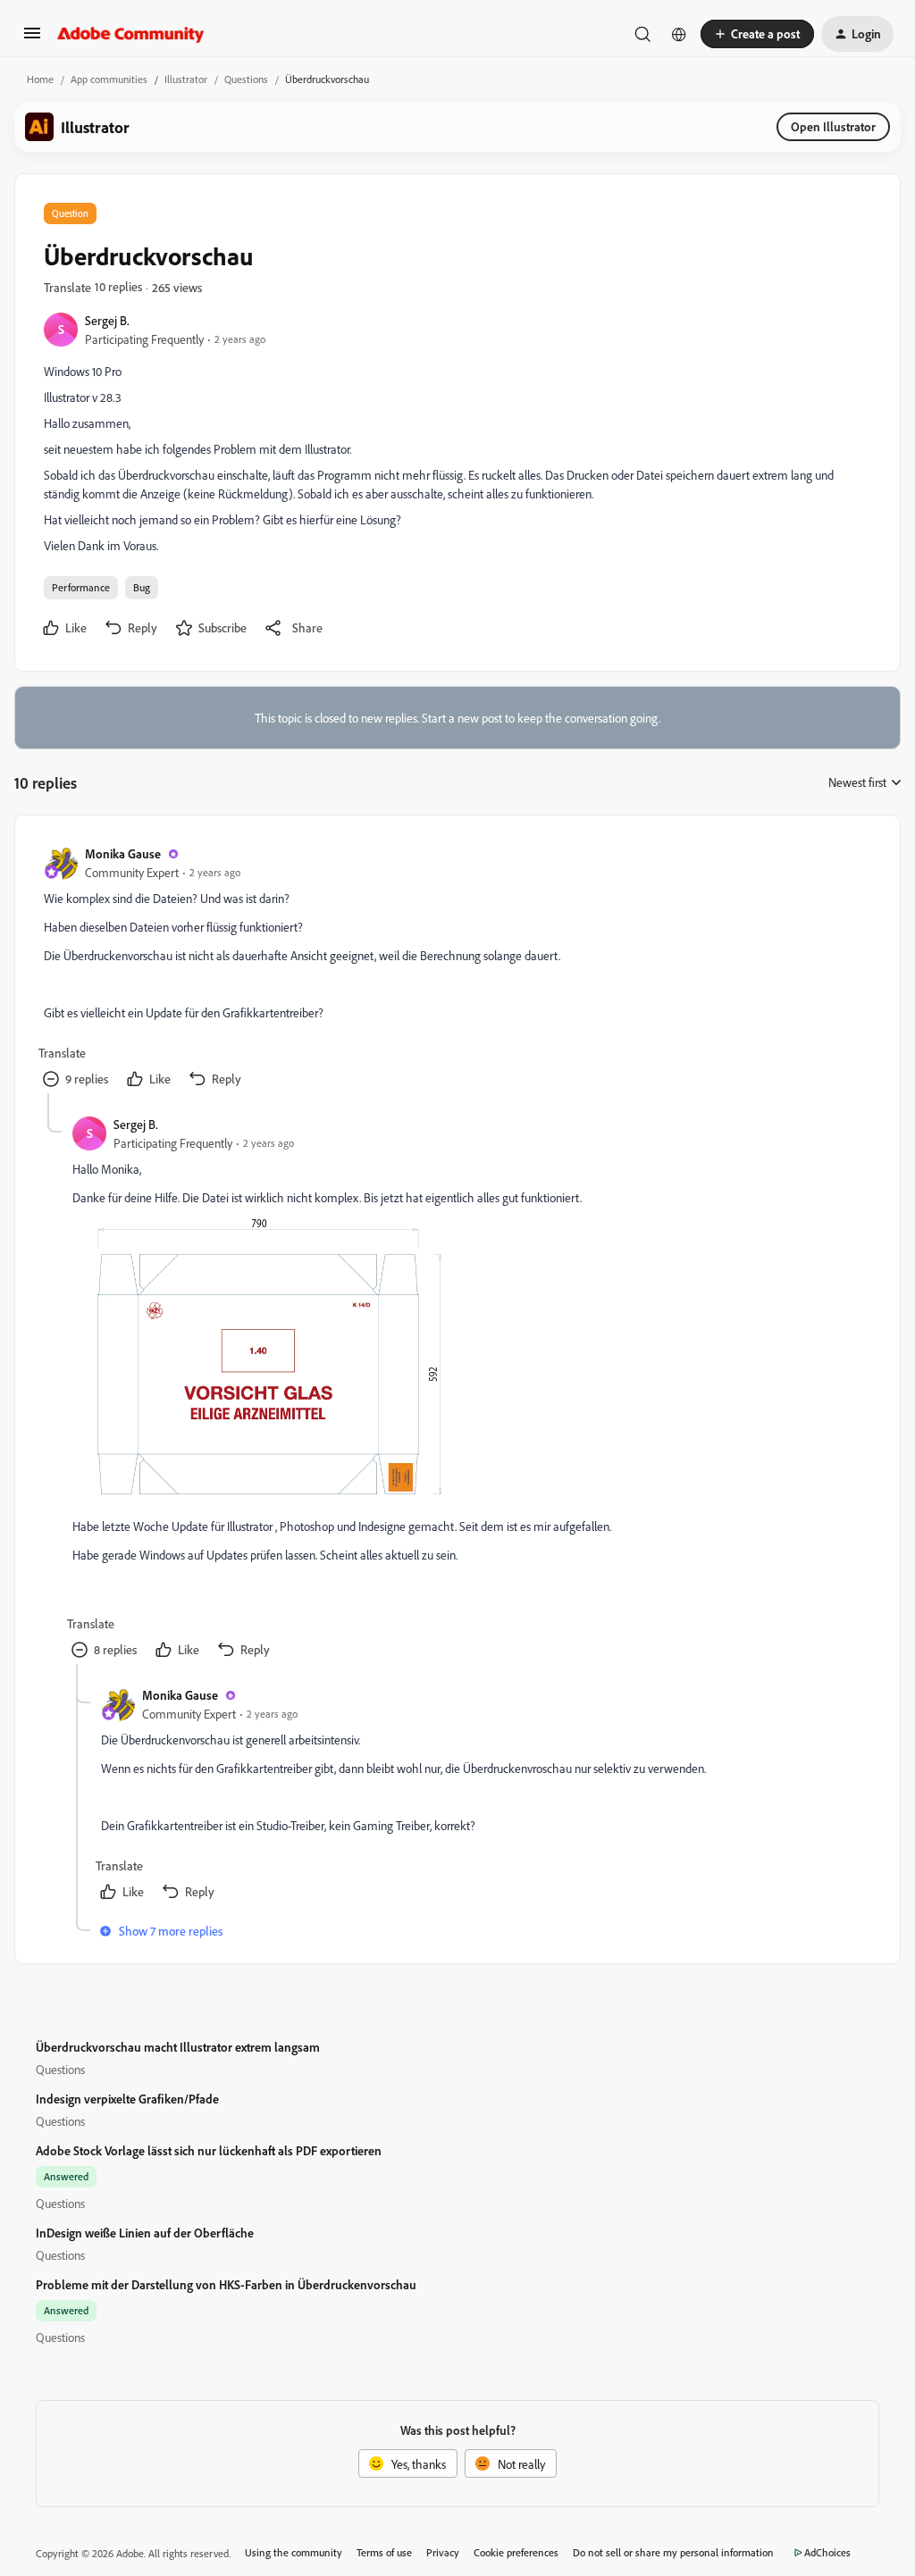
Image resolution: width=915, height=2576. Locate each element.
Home (40, 79)
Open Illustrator (833, 126)
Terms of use (384, 2552)
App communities (109, 79)
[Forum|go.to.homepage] (131, 34)
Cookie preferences (516, 2552)
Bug (142, 587)
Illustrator (186, 79)
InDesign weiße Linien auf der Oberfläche (145, 2233)
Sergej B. (107, 320)
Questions (246, 79)
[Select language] (679, 34)
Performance (81, 587)
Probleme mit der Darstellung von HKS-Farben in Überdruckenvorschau (226, 2284)
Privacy (443, 2552)
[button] (32, 39)
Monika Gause (123, 853)
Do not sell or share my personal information (673, 2552)
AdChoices (827, 2552)
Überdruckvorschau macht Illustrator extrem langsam (178, 2047)
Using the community (294, 2552)
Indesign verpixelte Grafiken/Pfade (127, 2099)
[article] (457, 969)
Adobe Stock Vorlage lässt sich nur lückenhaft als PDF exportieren (209, 2150)
